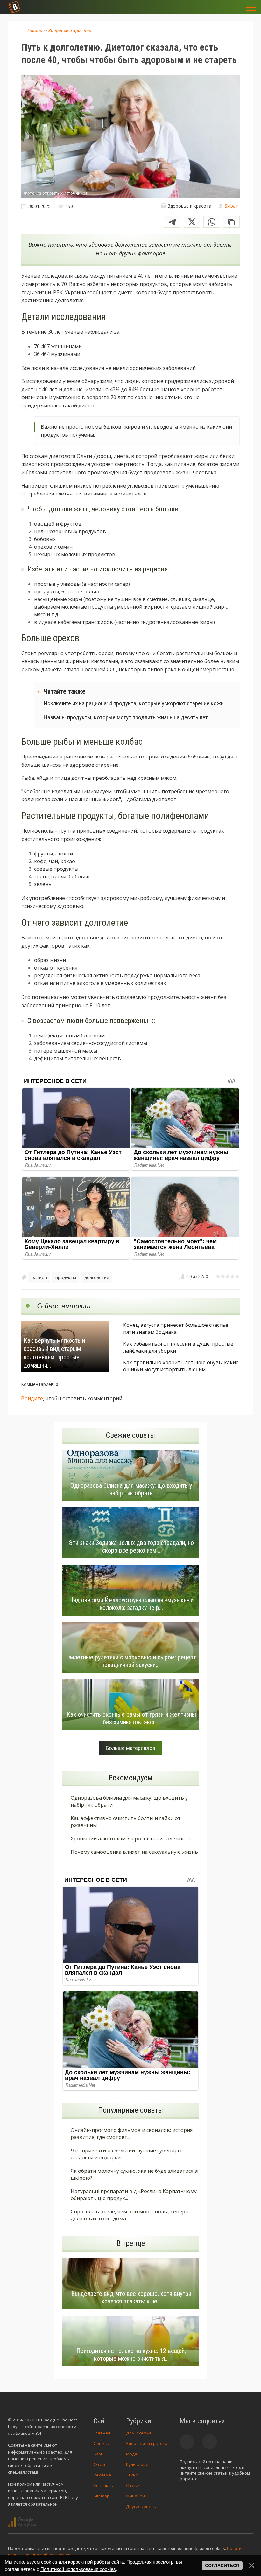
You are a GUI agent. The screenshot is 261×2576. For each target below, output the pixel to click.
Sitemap (102, 2496)
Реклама (102, 2475)
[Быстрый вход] (232, 7)
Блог (98, 2454)
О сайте (102, 2464)
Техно (132, 2475)
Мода (132, 2454)
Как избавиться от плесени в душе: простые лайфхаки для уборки (178, 1347)
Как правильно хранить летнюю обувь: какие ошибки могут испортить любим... (181, 1366)
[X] (192, 222)
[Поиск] (216, 7)
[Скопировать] (231, 222)
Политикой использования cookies (78, 2569)
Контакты (104, 2485)
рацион (39, 1277)
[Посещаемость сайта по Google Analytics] (22, 2522)
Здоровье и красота (147, 2443)
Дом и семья (139, 2433)
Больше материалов (130, 1748)
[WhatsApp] (212, 222)
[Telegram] (172, 222)
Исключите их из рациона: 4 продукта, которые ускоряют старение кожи (134, 703)
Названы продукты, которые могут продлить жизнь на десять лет (126, 717)
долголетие (97, 1277)
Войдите (32, 1398)
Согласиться (222, 2566)
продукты (66, 1277)
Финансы (135, 2496)
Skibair (231, 206)
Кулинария (137, 2464)
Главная (102, 2433)
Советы (102, 2443)
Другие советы (141, 2506)
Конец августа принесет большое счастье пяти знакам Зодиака (176, 1328)
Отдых (133, 2485)
